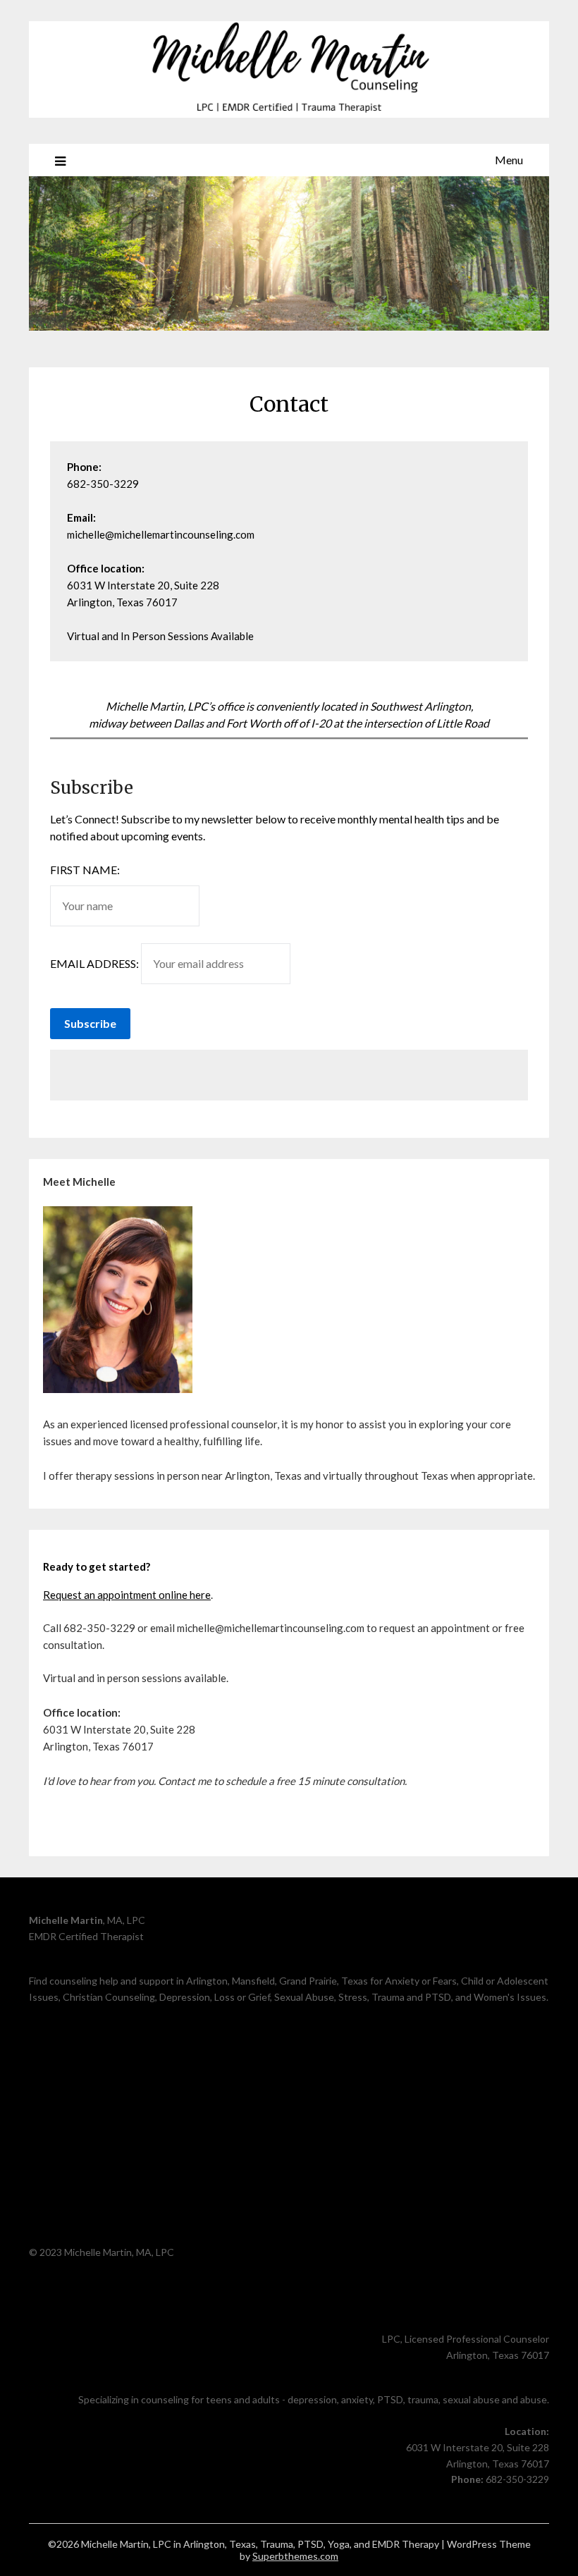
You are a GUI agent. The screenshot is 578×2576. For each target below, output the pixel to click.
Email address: (96, 963)
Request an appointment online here (127, 1595)
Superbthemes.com (295, 2556)
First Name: (85, 870)
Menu (509, 160)
